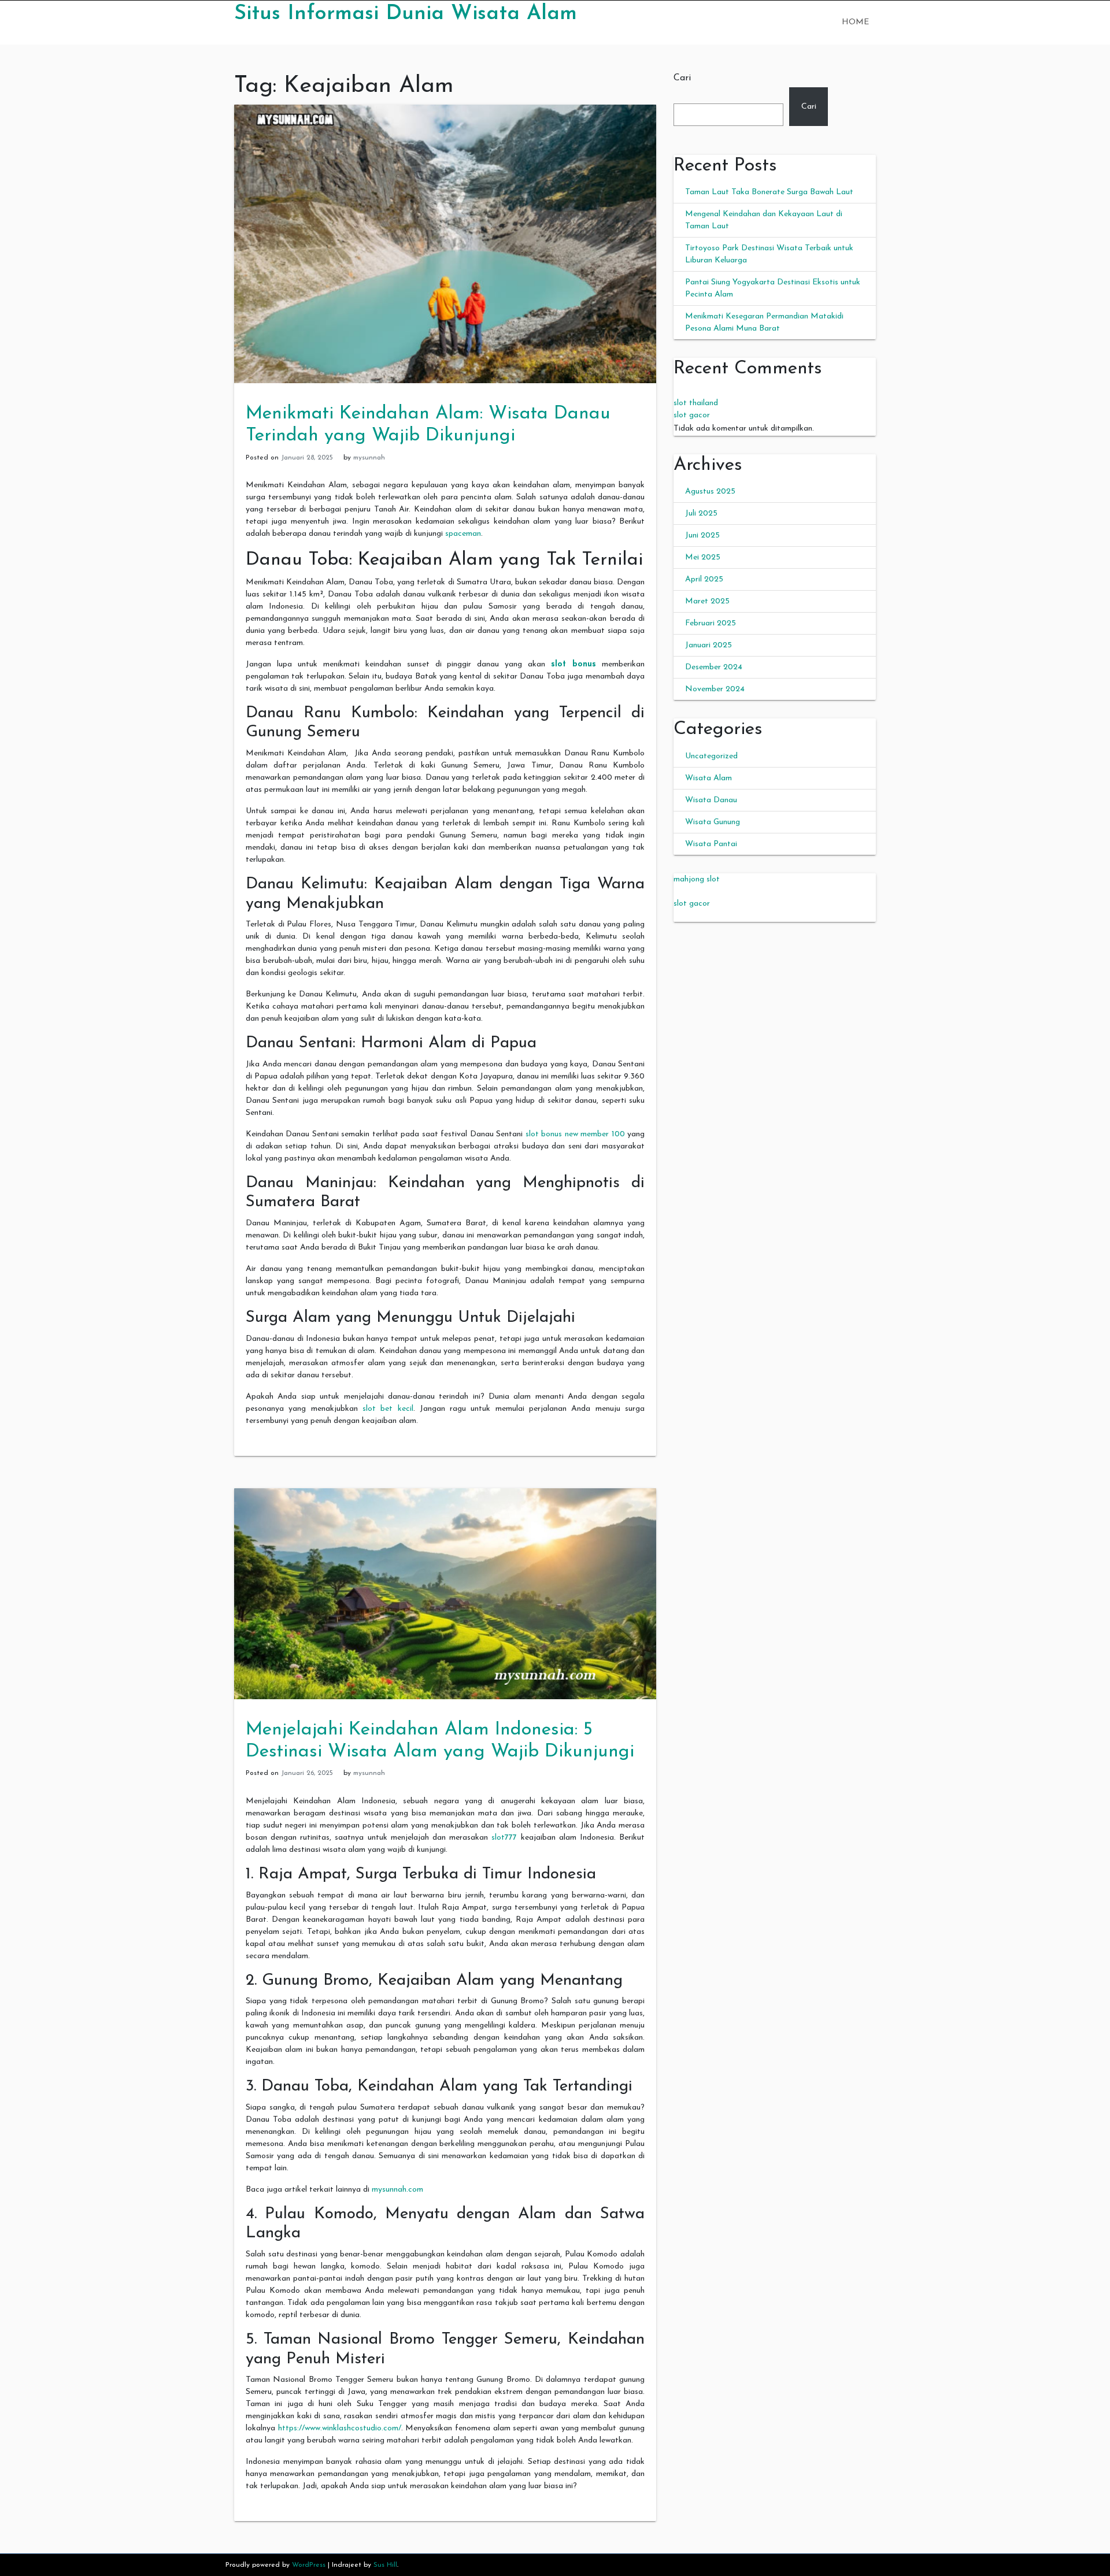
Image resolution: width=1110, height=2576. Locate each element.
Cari (682, 78)
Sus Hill (385, 2565)
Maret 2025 (707, 601)
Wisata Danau (711, 800)
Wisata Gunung (713, 822)
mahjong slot (697, 879)
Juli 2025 (701, 514)
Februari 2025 (711, 623)
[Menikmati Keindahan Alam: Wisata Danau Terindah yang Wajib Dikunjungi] (445, 244)
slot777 (504, 1838)
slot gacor (692, 415)
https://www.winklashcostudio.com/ (340, 2428)
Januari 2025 (708, 645)
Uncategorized (711, 756)
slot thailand (696, 403)
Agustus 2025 (710, 492)
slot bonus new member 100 (575, 1134)
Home (855, 22)
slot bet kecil (388, 1409)
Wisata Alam (708, 778)
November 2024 (715, 689)
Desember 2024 (714, 667)
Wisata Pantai (711, 844)
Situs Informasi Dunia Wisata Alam (406, 14)
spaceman (463, 534)
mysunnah (369, 458)
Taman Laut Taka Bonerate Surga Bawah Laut (769, 192)
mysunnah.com (397, 2190)
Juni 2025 (702, 535)
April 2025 (704, 579)
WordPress (309, 2565)
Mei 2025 (703, 557)
